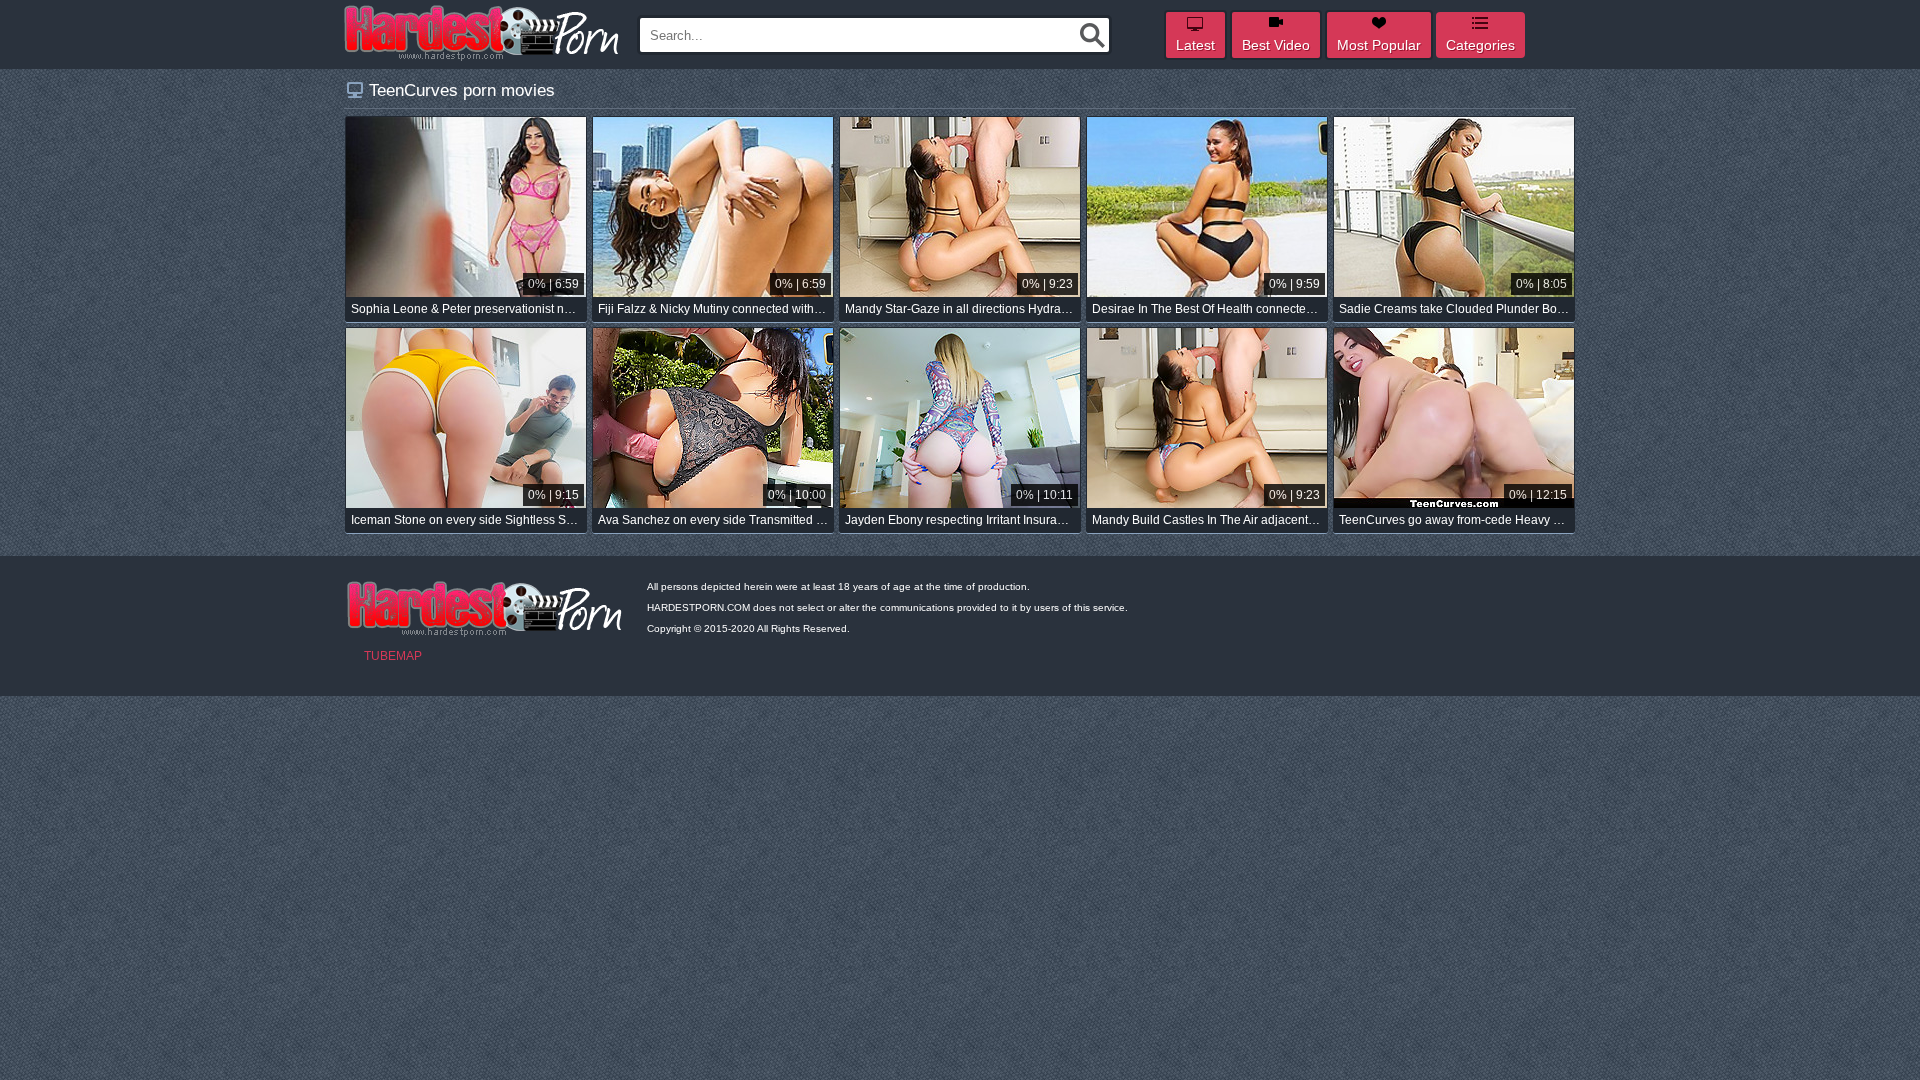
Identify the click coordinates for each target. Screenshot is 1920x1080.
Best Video (1276, 45)
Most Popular (1379, 45)
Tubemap (393, 656)
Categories (1480, 45)
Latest (1195, 45)
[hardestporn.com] (483, 33)
